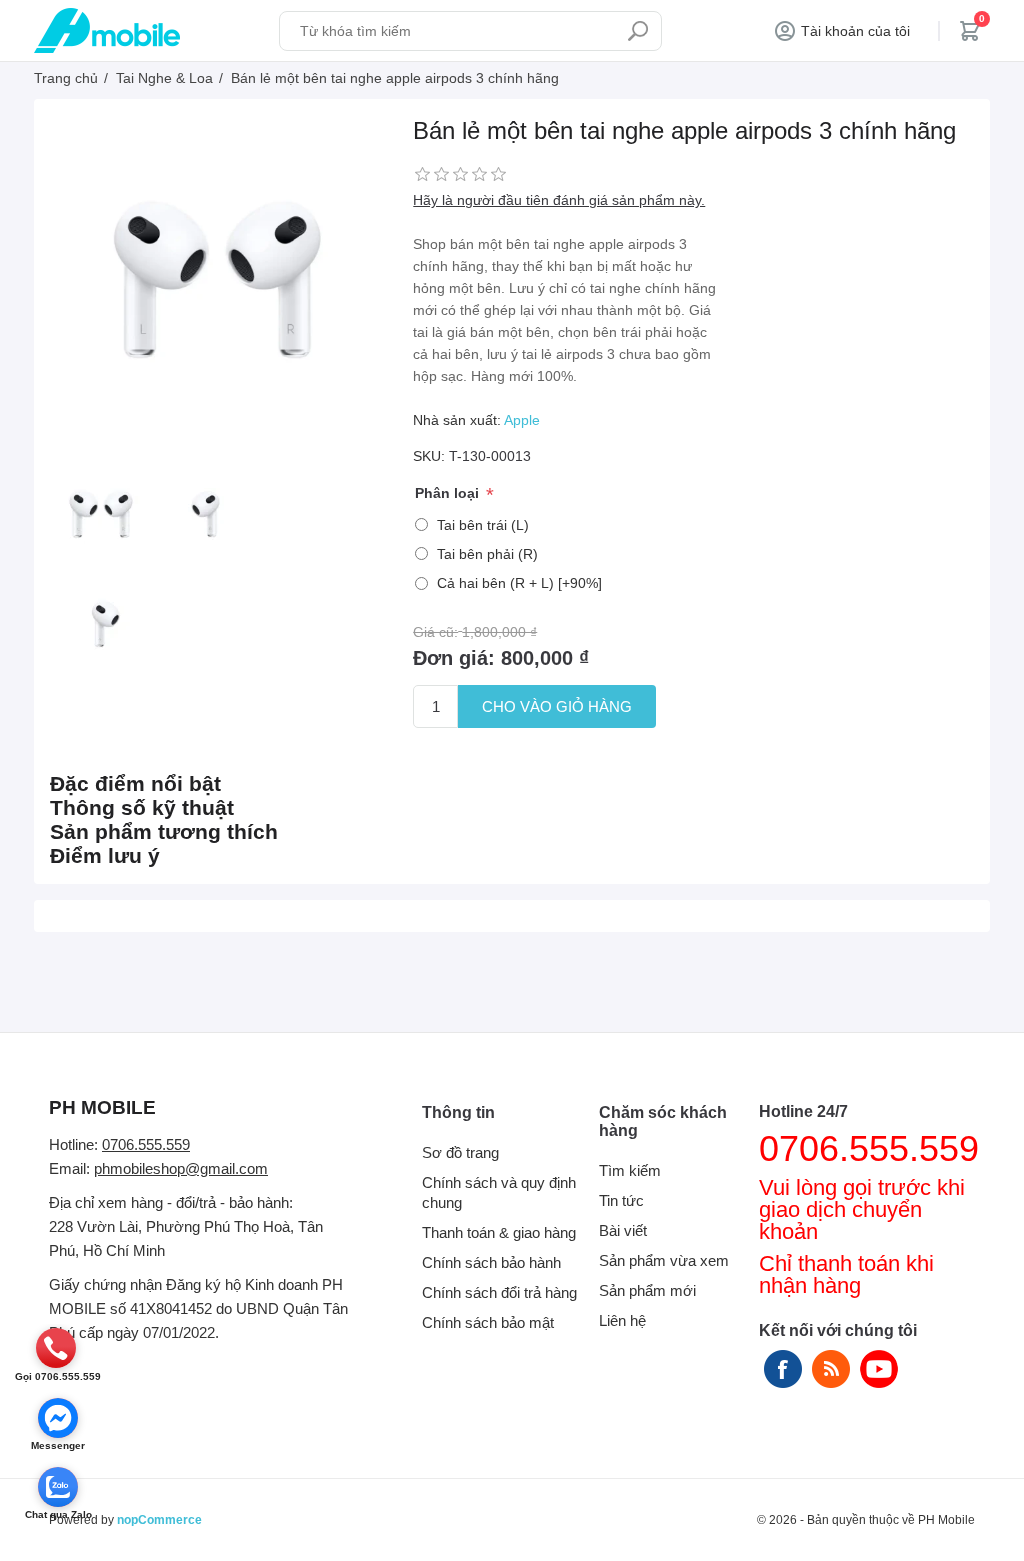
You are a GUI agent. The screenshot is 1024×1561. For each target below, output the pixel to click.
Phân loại (449, 494)
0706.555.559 (146, 1144)
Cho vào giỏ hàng (557, 706)
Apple (522, 420)
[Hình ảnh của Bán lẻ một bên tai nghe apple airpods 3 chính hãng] (100, 514)
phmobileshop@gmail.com (181, 1168)
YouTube (879, 1369)
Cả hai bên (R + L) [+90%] (519, 583)
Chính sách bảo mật (488, 1322)
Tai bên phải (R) (487, 554)
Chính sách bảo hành (491, 1262)
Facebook (783, 1369)
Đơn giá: (454, 658)
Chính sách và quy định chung (499, 1192)
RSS (831, 1369)
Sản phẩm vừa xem (664, 1260)
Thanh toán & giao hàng (499, 1232)
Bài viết (623, 1230)
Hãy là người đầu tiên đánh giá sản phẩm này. (559, 200)
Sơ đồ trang (460, 1152)
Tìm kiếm (638, 31)
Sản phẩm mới (647, 1290)
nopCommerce (159, 1520)
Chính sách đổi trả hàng (499, 1292)
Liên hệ (622, 1320)
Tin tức (621, 1200)
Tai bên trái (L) (483, 525)
